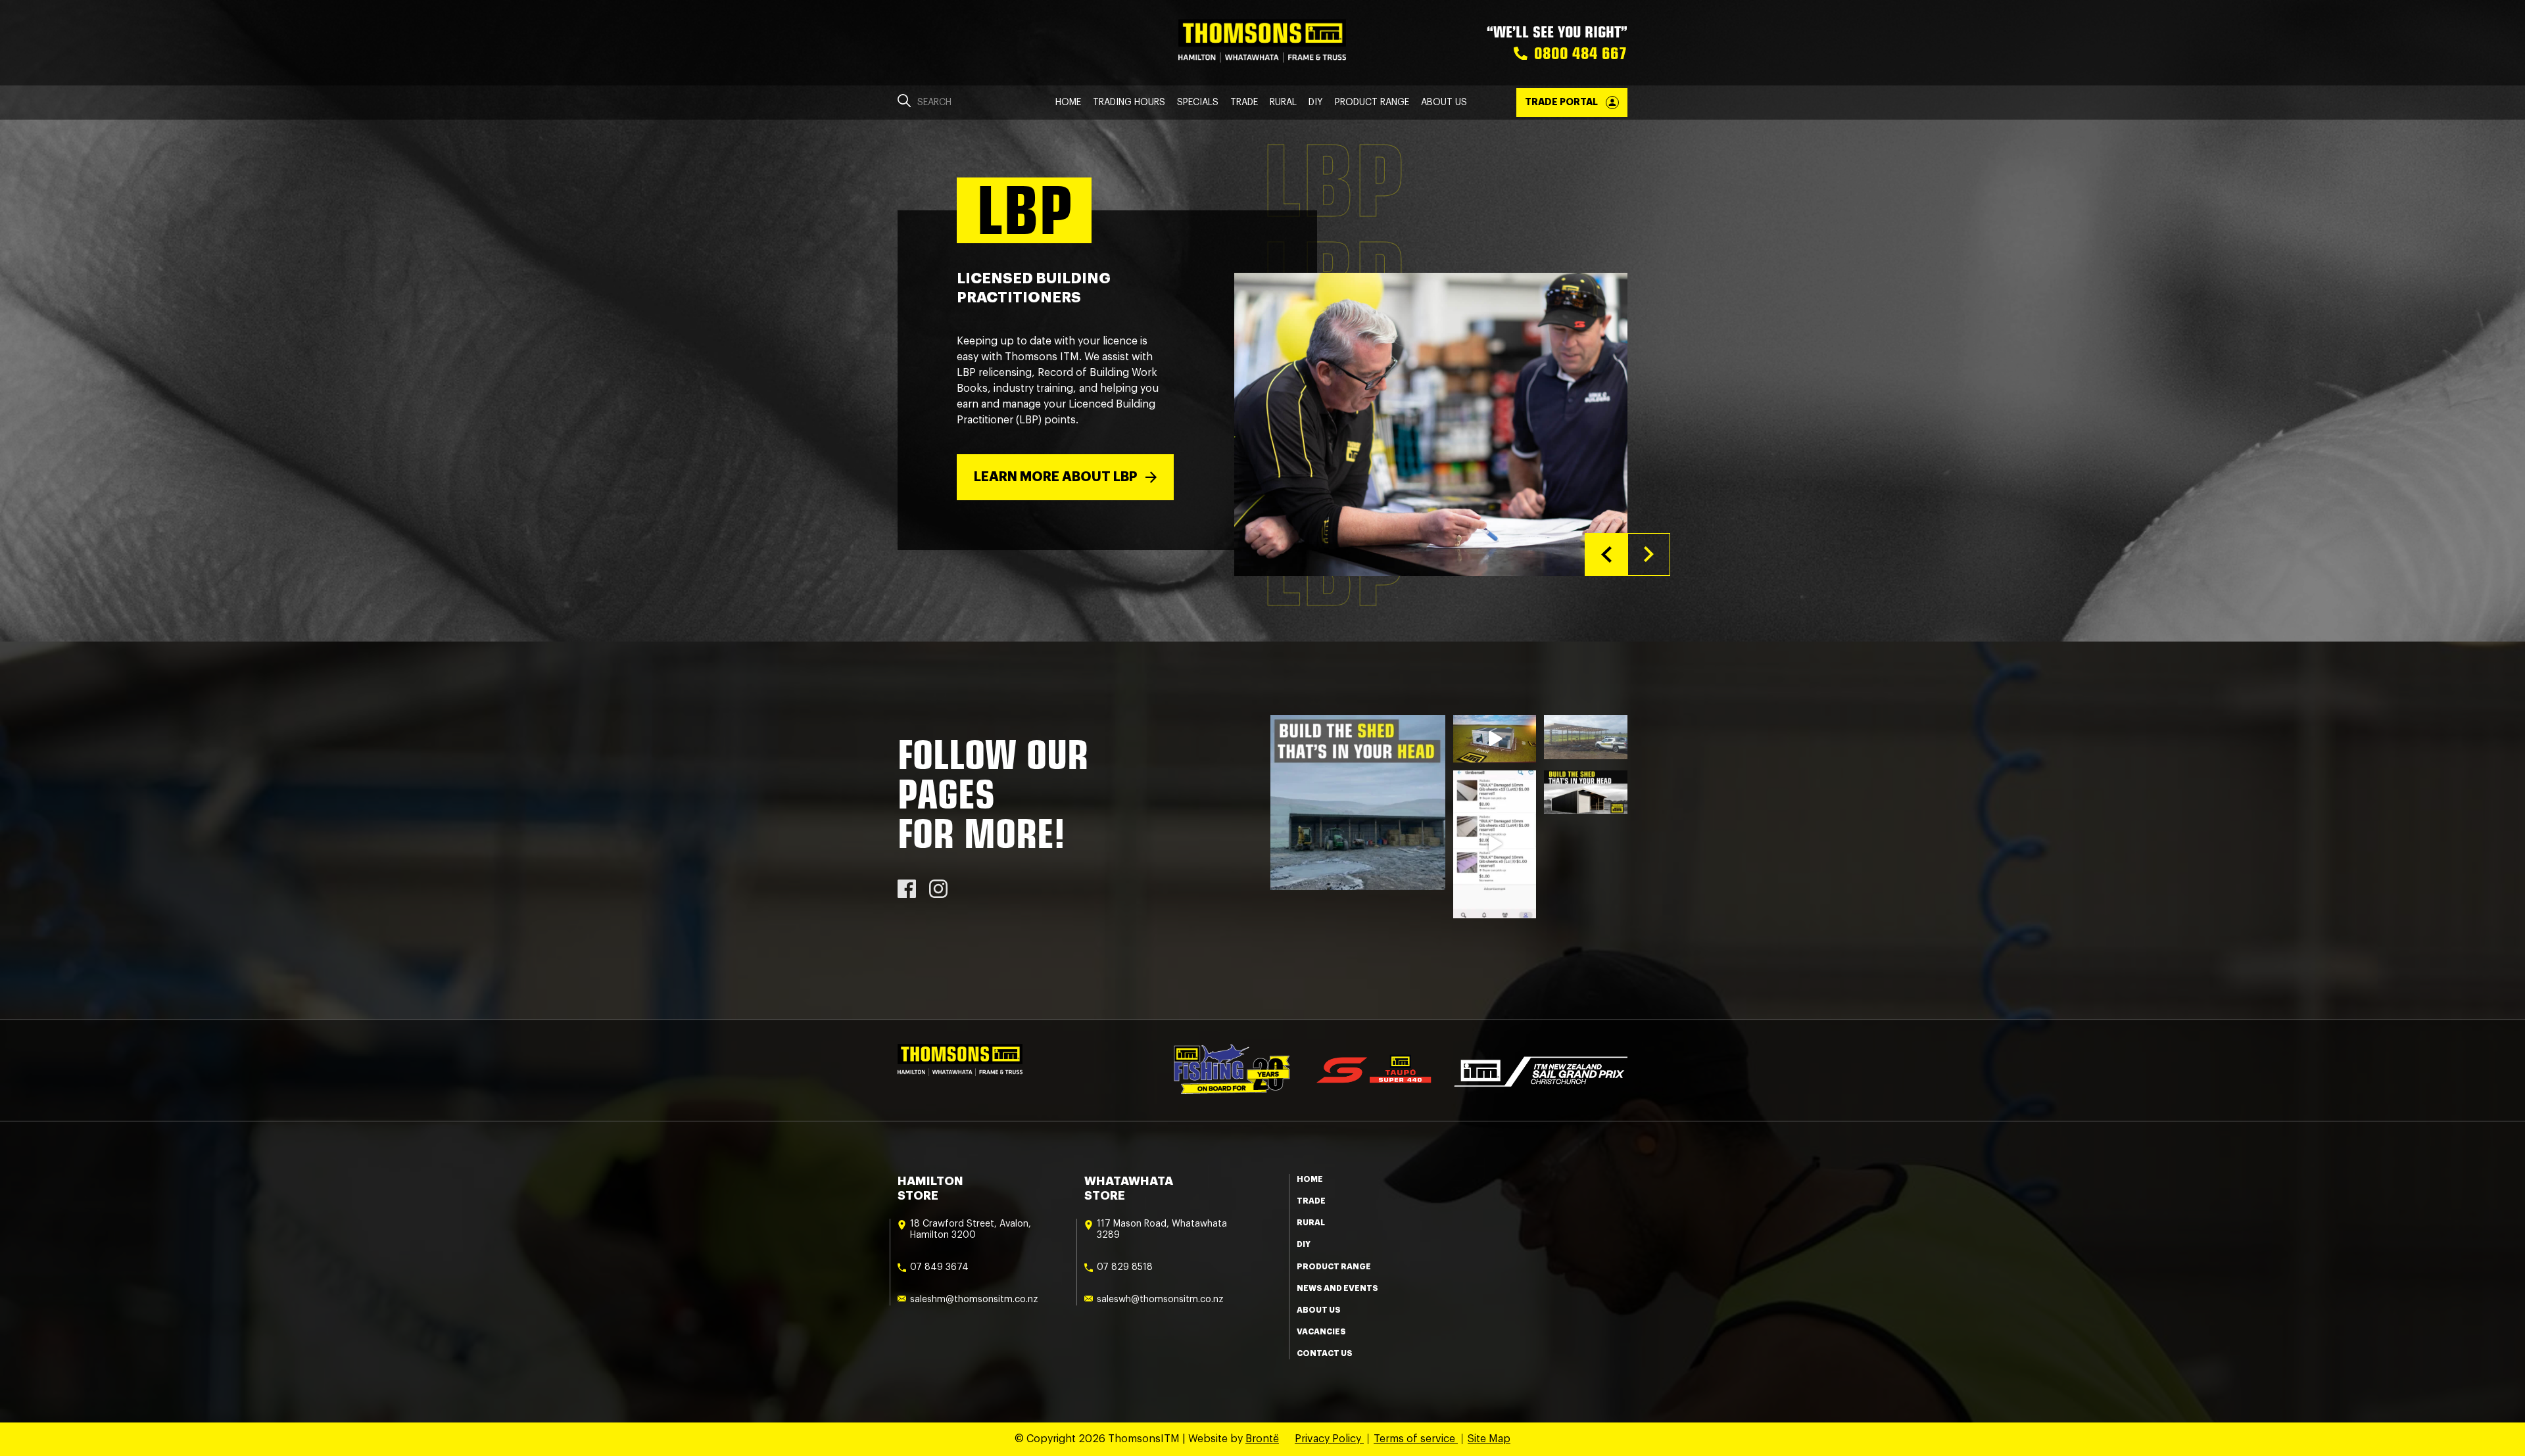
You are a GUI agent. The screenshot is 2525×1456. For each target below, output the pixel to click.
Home (1068, 103)
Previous (1606, 554)
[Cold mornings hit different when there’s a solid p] (1358, 803)
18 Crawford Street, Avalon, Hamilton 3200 (971, 1230)
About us (1319, 1310)
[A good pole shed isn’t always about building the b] (1586, 792)
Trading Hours (1129, 103)
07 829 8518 (1125, 1267)
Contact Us (1325, 1353)
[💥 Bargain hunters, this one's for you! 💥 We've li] (1495, 845)
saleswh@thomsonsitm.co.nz (1160, 1300)
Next (1649, 554)
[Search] (904, 103)
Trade (1244, 103)
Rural (1283, 103)
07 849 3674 (939, 1267)
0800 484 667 (1581, 53)
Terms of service (1416, 1439)
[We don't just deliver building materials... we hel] (1586, 737)
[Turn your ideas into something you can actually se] (1495, 739)
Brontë (1262, 1439)
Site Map (1489, 1439)
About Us (1444, 103)
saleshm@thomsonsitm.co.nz (974, 1300)
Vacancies (1321, 1332)
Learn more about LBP (1056, 477)
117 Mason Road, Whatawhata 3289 (1162, 1230)
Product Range (1372, 103)
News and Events (1337, 1288)
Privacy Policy (1329, 1439)
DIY (1316, 103)
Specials (1198, 103)
